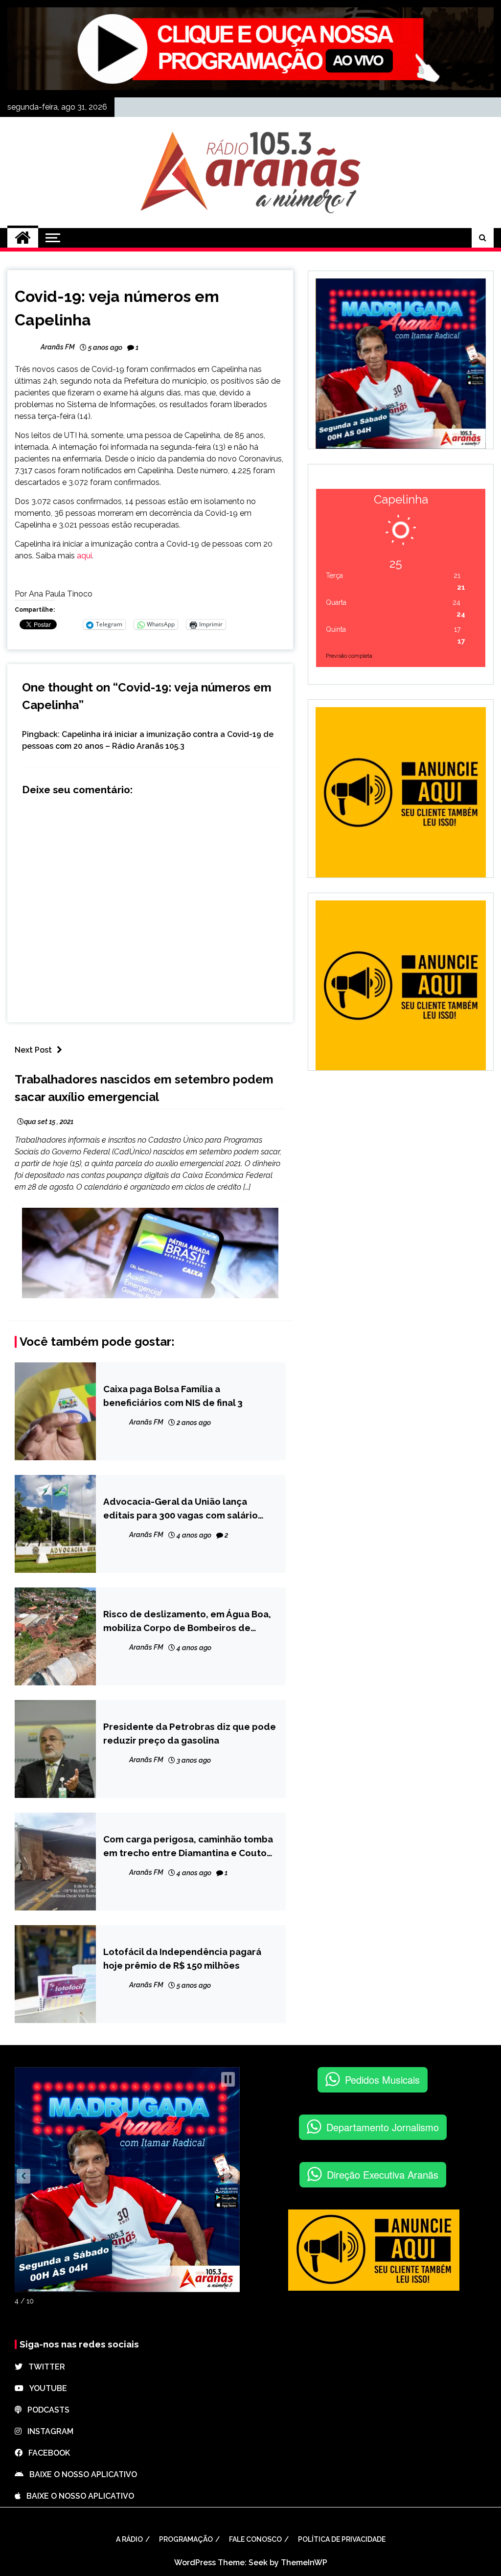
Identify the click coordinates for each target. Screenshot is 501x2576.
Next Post (33, 1050)
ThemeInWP (304, 2563)
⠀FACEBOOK (46, 2453)
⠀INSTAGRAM (47, 2431)
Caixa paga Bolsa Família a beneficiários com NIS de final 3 (173, 1396)
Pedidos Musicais (382, 2080)
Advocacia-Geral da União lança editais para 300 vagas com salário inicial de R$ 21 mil (181, 1509)
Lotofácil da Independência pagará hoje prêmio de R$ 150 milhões (182, 1958)
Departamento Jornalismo (383, 2127)
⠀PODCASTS (46, 2410)
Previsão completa (349, 656)
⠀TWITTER (44, 2367)
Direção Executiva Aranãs (383, 2174)
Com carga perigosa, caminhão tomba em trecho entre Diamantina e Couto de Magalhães (188, 1847)
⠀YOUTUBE (45, 2388)
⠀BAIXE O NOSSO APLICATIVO (80, 2474)
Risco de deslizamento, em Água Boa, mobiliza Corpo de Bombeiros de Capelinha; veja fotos (187, 1621)
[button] (23, 2176)
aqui (84, 556)
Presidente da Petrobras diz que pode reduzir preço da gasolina (190, 1733)
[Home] (23, 238)
